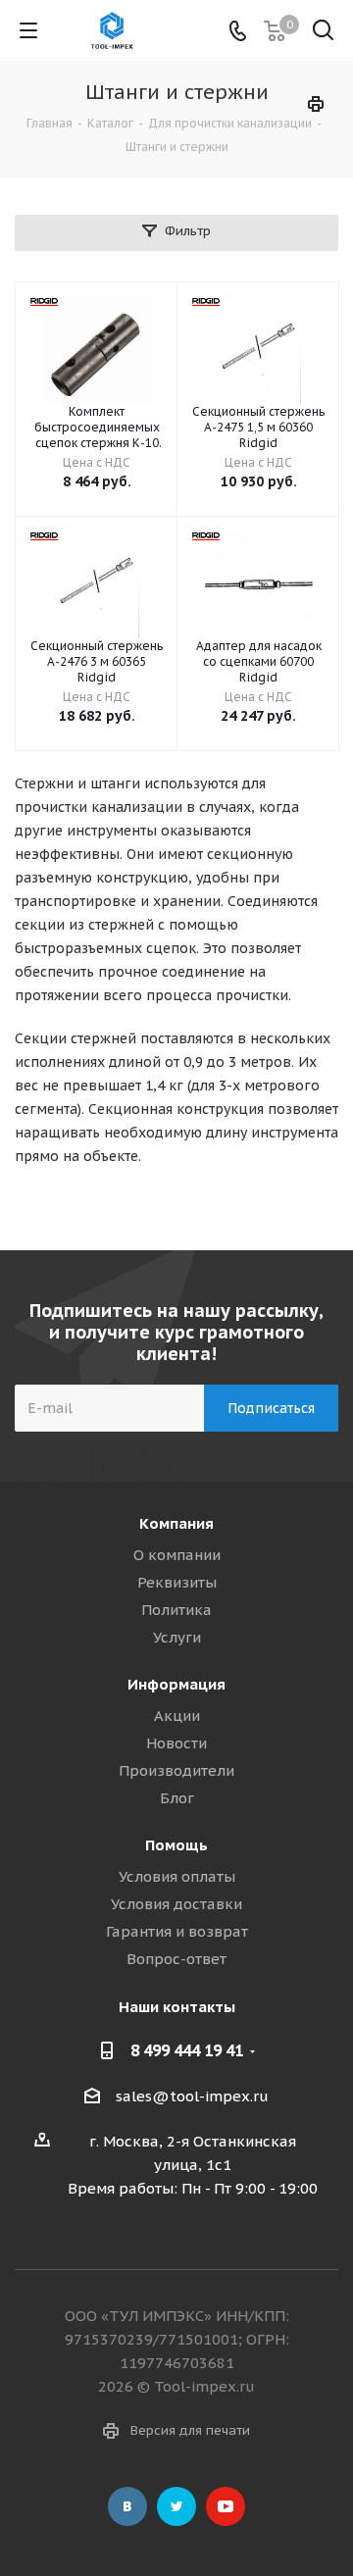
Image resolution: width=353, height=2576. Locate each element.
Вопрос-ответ (176, 1959)
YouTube (226, 2506)
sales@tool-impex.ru (192, 2096)
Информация (176, 1684)
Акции (177, 1716)
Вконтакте (127, 2506)
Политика (176, 1610)
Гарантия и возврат (177, 1931)
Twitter (176, 2506)
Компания (176, 1523)
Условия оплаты (177, 1876)
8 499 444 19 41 (187, 2050)
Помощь (176, 1845)
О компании (177, 1555)
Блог (177, 1798)
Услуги (177, 1637)
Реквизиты (177, 1582)
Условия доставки (176, 1904)
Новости (176, 1743)
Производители (176, 1770)
